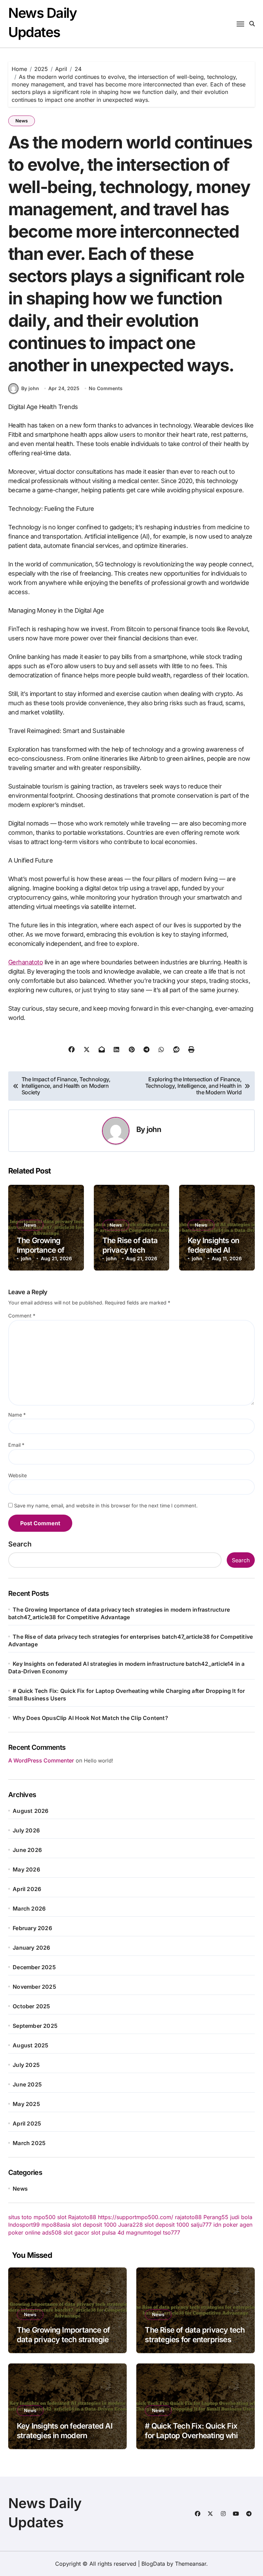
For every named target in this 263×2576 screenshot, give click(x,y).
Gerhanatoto (26, 962)
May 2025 (26, 2104)
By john (30, 388)
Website (17, 1475)
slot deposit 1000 (94, 2225)
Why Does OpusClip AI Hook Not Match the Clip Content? (90, 1718)
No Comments (106, 388)
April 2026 (27, 1889)
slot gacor (76, 2232)
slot (62, 2217)
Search (20, 1544)
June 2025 (27, 2084)
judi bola (241, 2217)
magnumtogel (144, 2232)
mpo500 (45, 2217)
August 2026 (30, 1811)
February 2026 (32, 1928)
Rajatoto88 (82, 2217)
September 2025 (35, 2026)
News (22, 121)
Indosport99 (24, 2225)
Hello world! (98, 1761)
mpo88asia (56, 2225)
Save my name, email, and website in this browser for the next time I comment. (106, 1506)
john (154, 1129)
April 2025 (27, 2123)
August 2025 (30, 2045)
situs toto (20, 2217)
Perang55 (216, 2217)
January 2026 (31, 1948)
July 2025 (26, 2065)
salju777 (201, 2225)
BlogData (153, 2564)
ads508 (52, 2232)
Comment (22, 1316)
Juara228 (130, 2225)
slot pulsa (103, 2232)
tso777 (172, 2232)
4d (121, 2232)
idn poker (226, 2225)
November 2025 (34, 1987)
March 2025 (29, 2143)
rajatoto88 (188, 2217)
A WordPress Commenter (41, 1760)
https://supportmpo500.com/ (136, 2217)
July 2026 (26, 1830)
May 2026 (26, 1869)
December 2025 (34, 1967)
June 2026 (27, 1850)
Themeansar (191, 2564)
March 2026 (29, 1909)
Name (17, 1415)
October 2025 (31, 2006)
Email (16, 1445)
